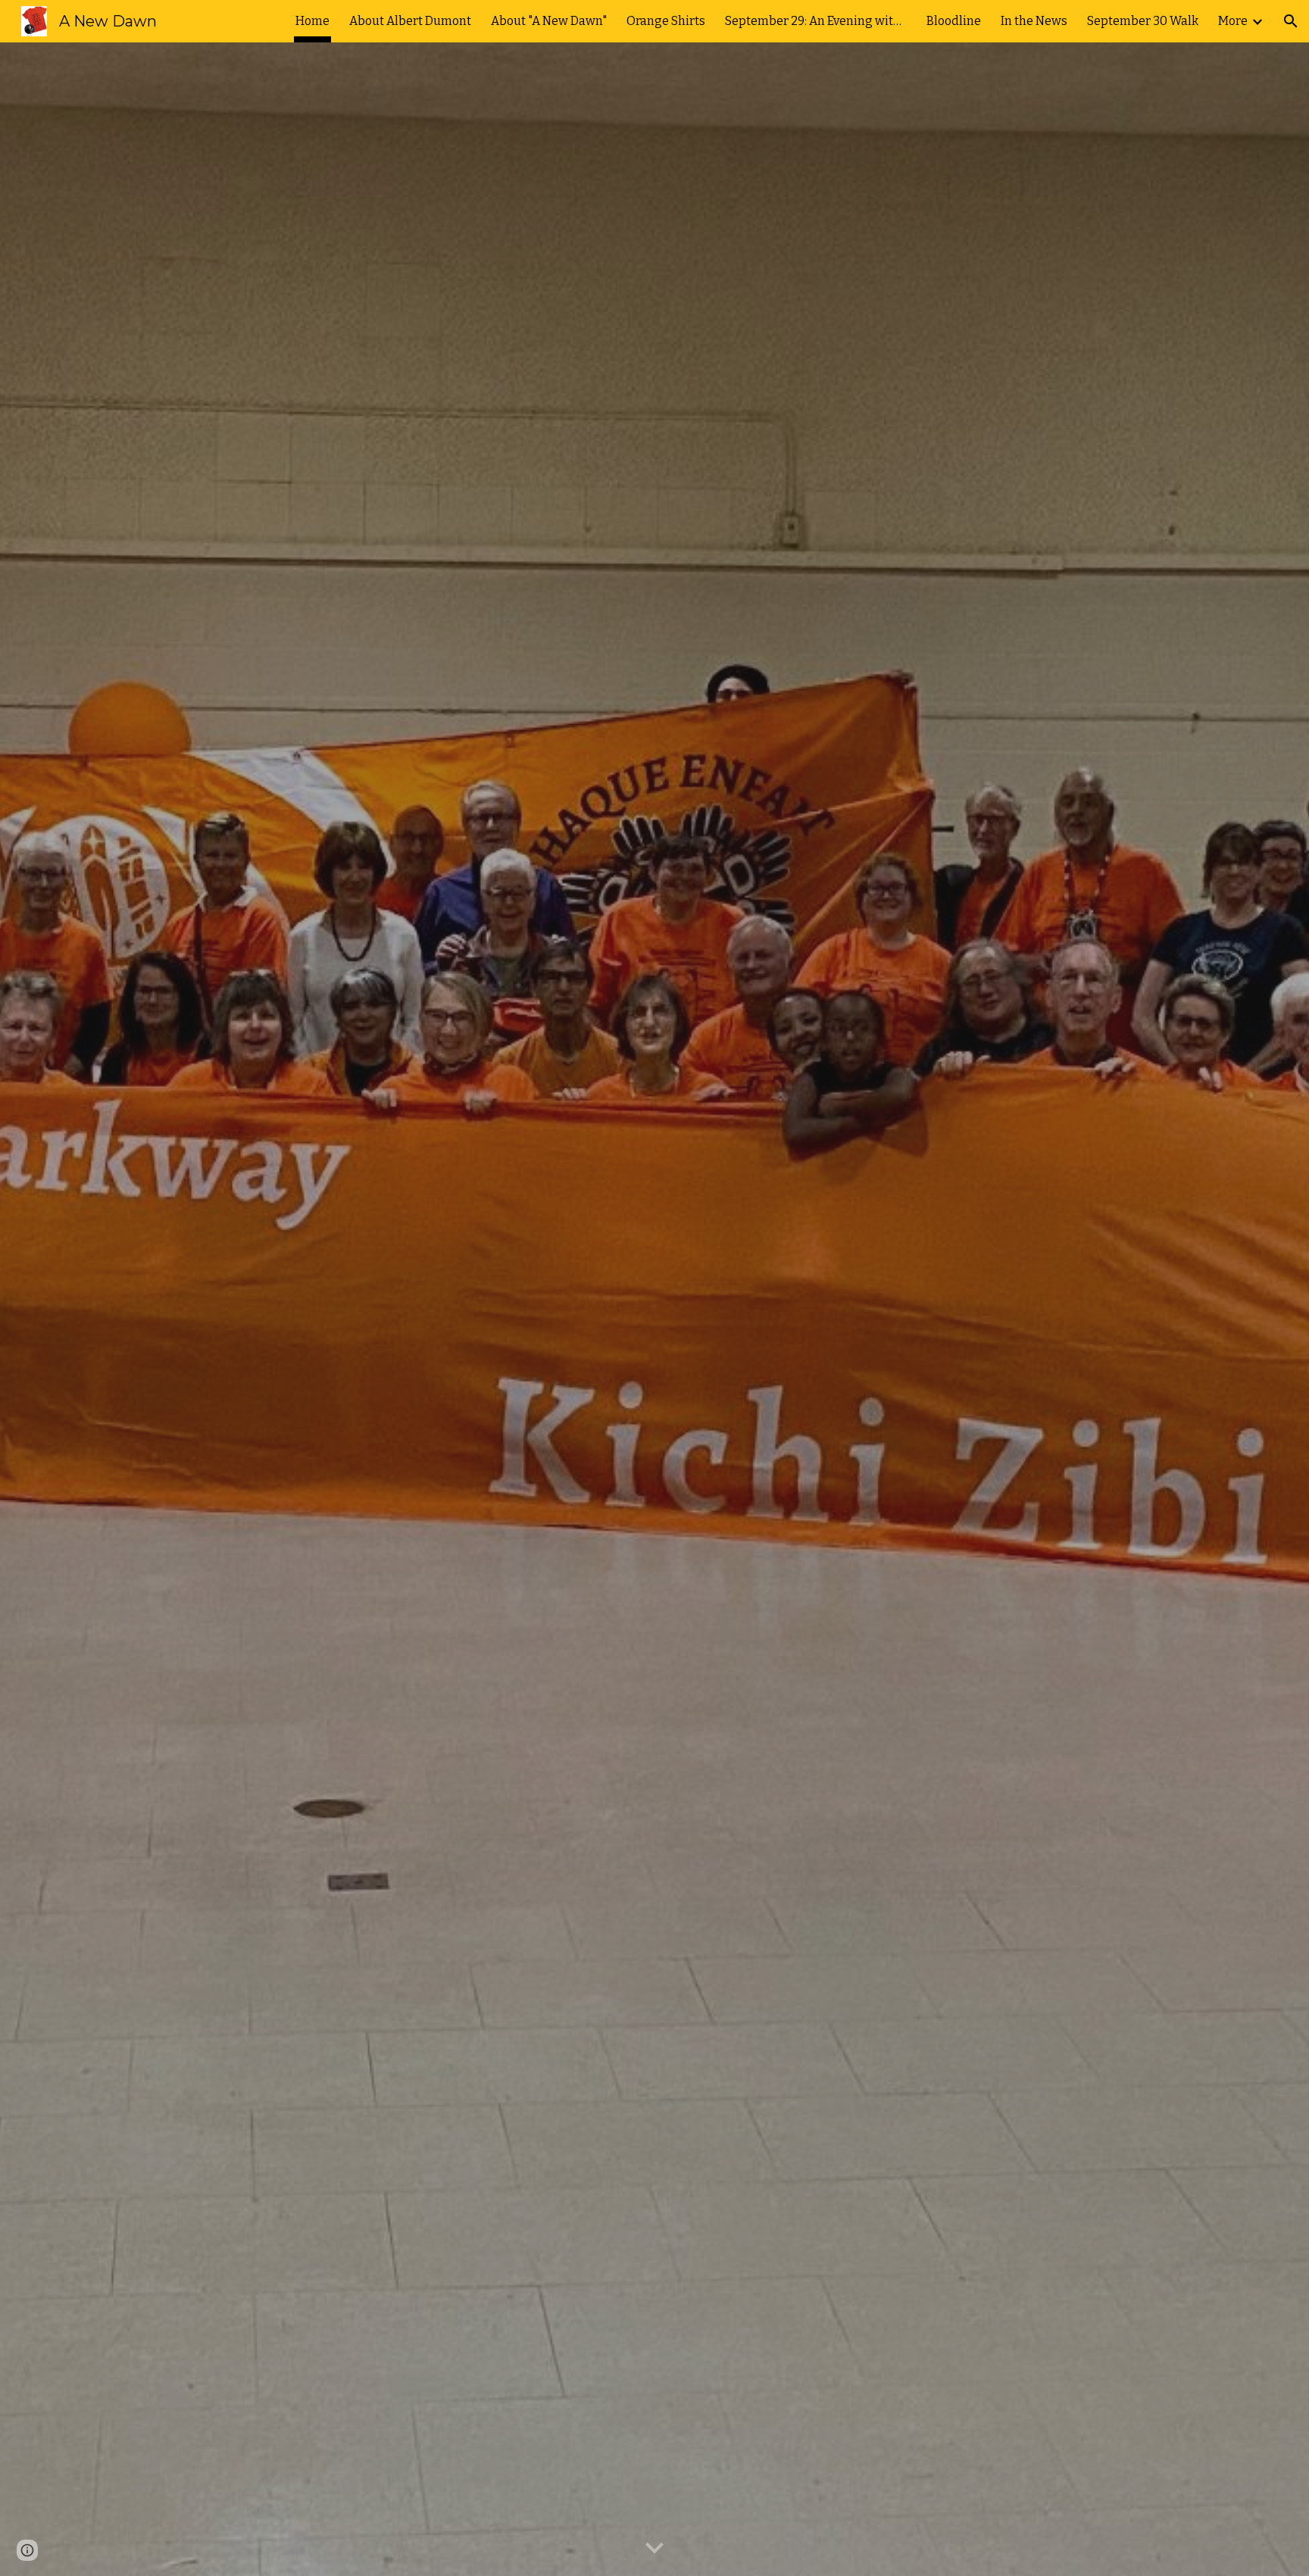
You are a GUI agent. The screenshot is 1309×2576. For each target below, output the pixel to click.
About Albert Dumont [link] (410, 21)
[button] (1291, 21)
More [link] (1233, 21)
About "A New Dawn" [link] (549, 21)
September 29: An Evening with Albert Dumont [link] (816, 21)
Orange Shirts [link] (666, 21)
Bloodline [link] (954, 21)
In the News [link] (1034, 21)
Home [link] (312, 21)
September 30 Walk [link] (1143, 21)
